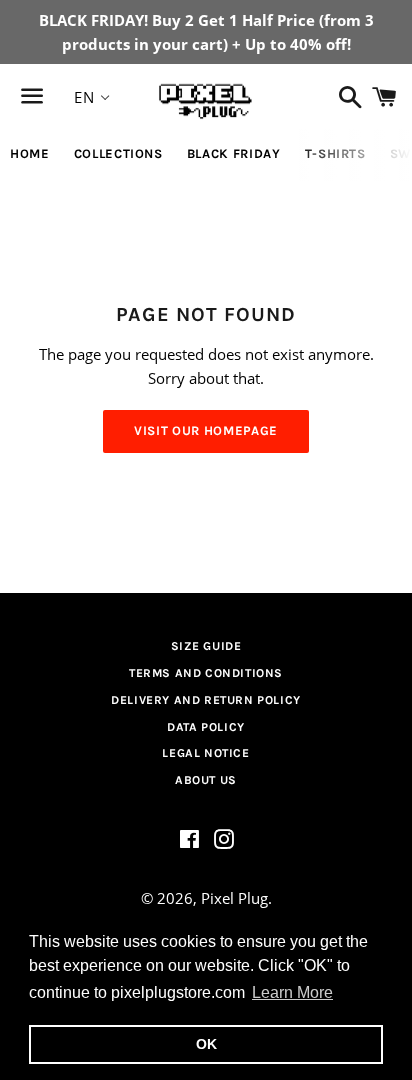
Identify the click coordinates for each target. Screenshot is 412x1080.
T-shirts (335, 153)
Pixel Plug (234, 898)
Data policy (206, 727)
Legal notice (205, 753)
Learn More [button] (292, 992)
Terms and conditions (206, 673)
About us (206, 780)
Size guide (206, 646)
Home (30, 153)
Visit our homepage (206, 430)
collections (118, 153)
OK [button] (206, 1044)
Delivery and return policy (206, 700)
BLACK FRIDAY (234, 153)
